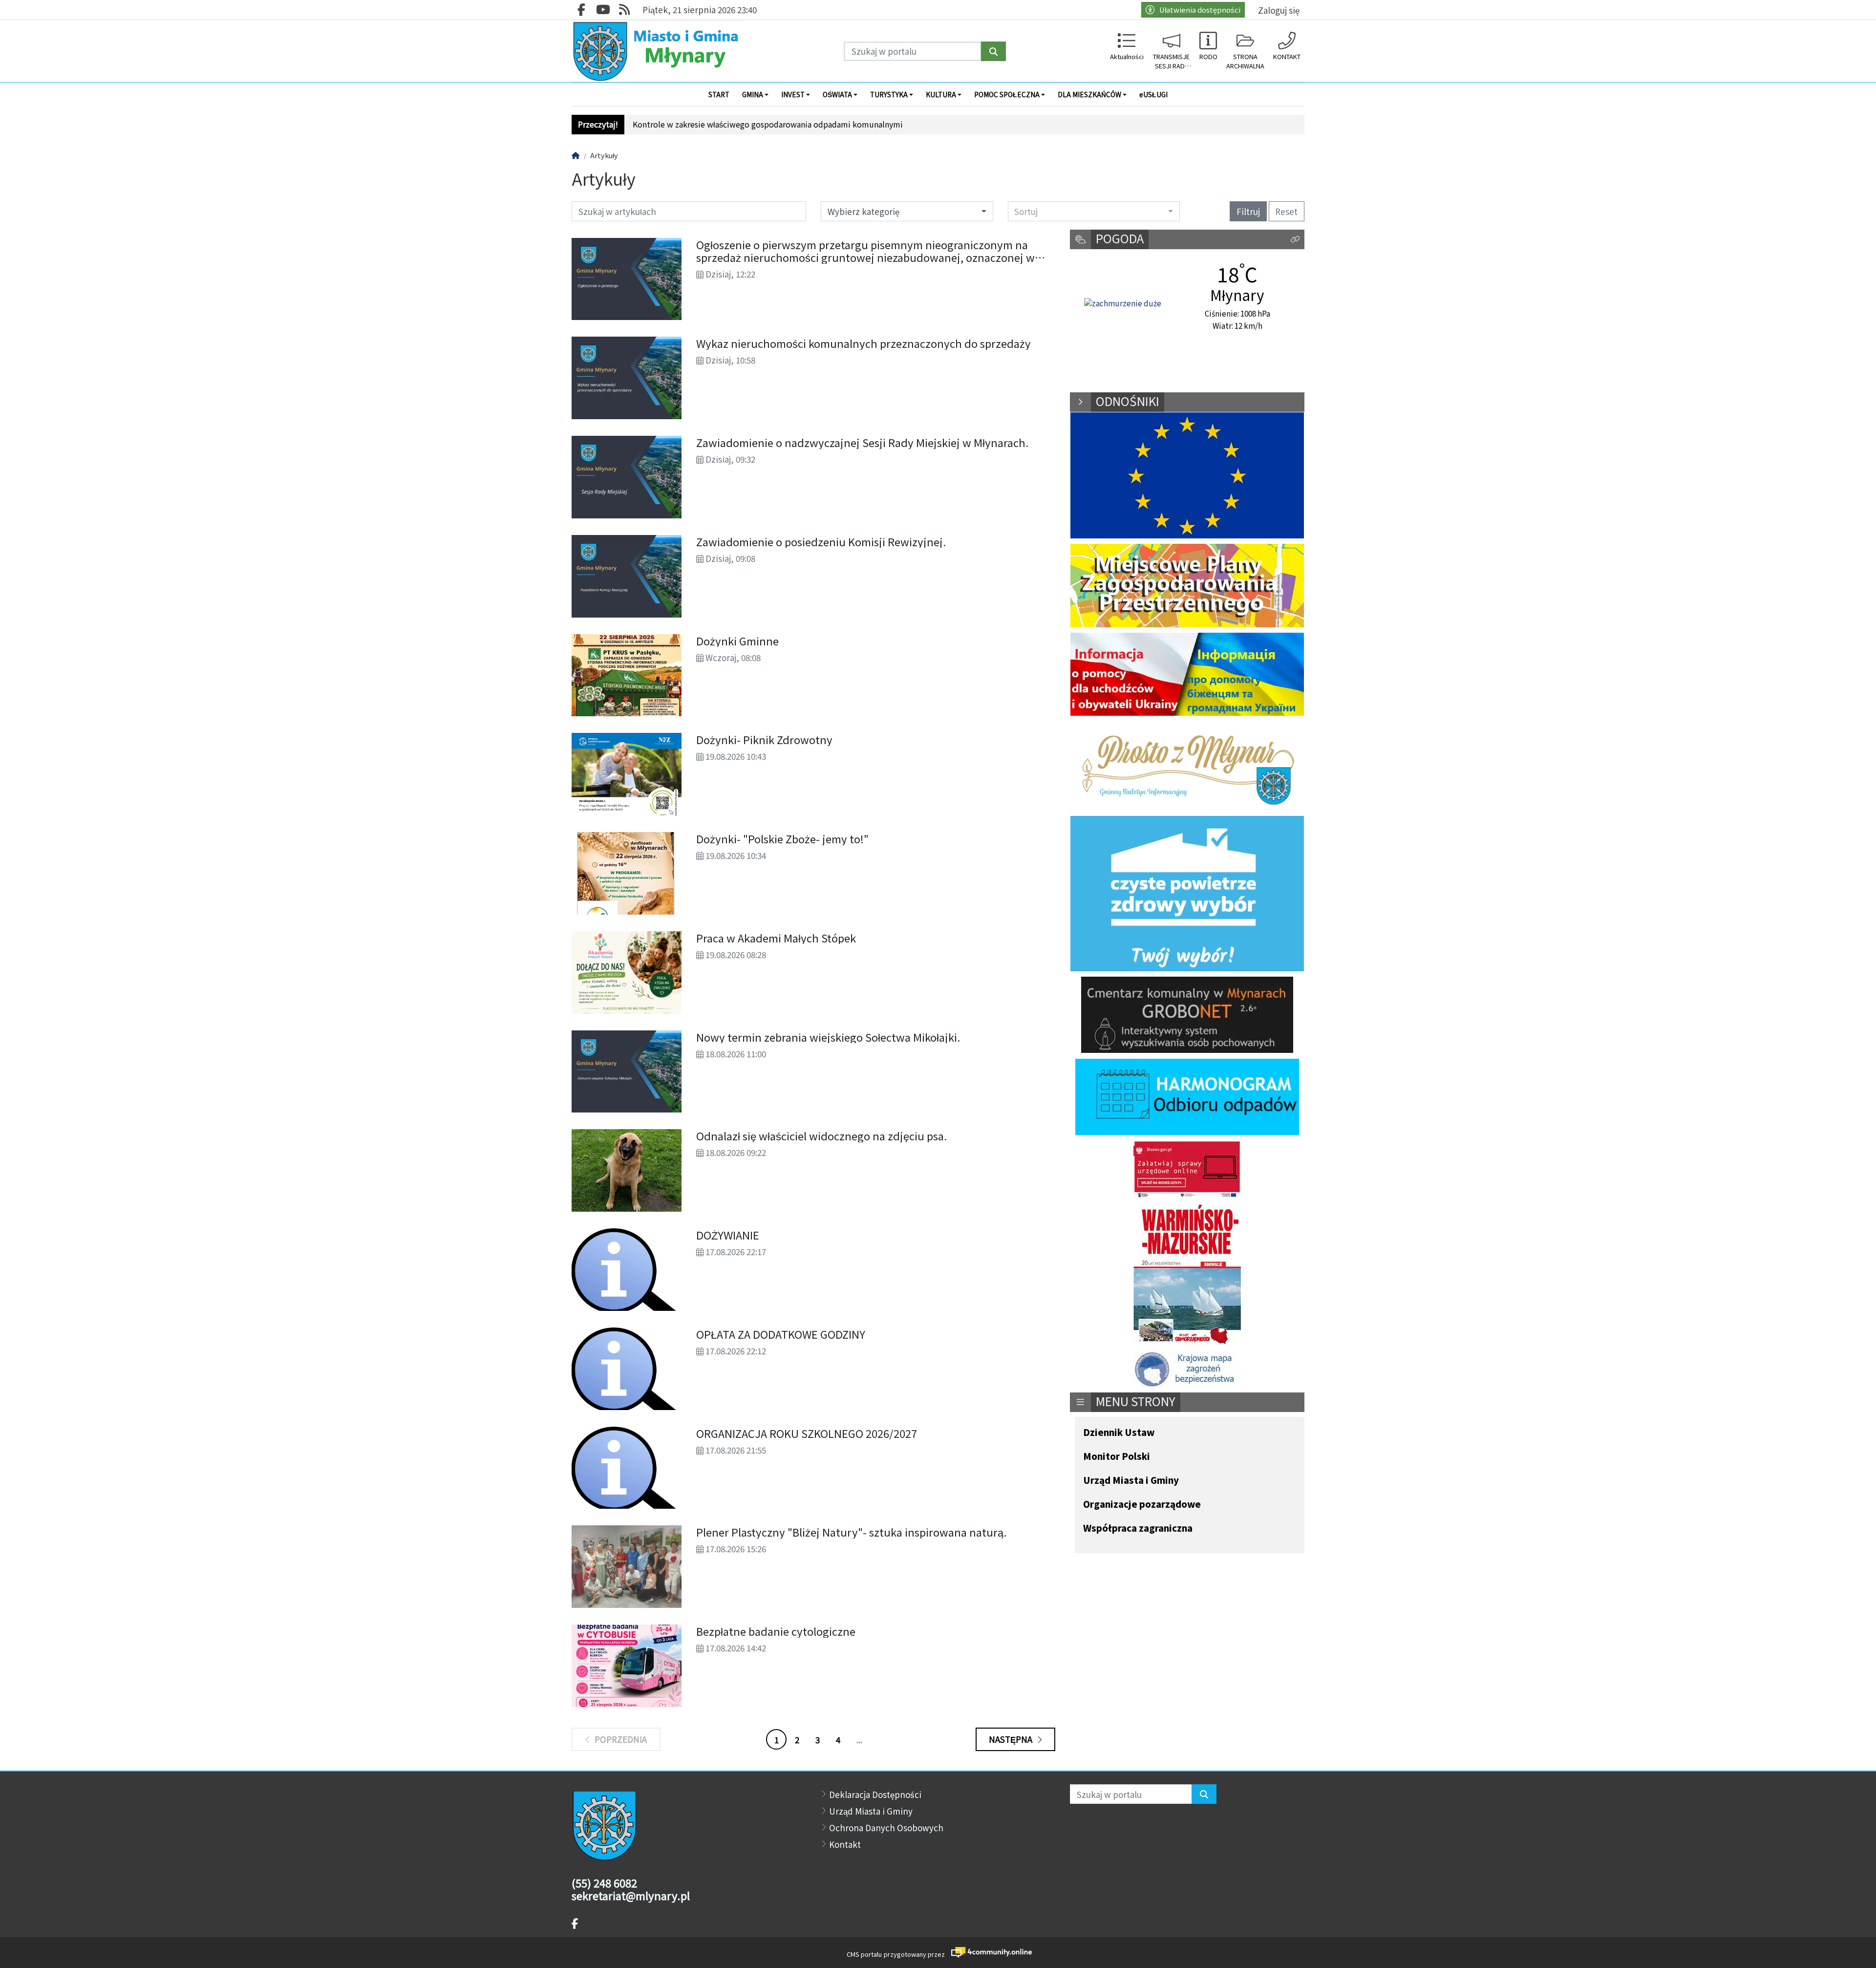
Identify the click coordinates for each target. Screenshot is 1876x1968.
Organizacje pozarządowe (1142, 1505)
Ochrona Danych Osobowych (886, 1828)
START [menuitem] (719, 94)
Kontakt (845, 1844)
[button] (1295, 240)
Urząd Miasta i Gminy (1131, 1481)
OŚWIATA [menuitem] (837, 94)
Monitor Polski (1117, 1457)
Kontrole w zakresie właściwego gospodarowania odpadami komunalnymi (768, 124)
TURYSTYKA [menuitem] (889, 94)
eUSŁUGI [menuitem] (1153, 94)
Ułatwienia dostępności (1200, 10)
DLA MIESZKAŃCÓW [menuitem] (1089, 94)
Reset (1286, 211)
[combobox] (1094, 211)
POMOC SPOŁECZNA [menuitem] (1007, 94)
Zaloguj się (1279, 10)
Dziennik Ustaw (1119, 1433)
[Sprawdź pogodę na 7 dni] (1123, 303)
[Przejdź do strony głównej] (658, 51)
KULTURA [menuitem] (941, 94)
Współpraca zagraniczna (1138, 1529)
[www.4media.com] (989, 1952)
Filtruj (1248, 211)
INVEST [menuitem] (793, 94)
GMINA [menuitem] (753, 94)
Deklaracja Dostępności (875, 1794)
